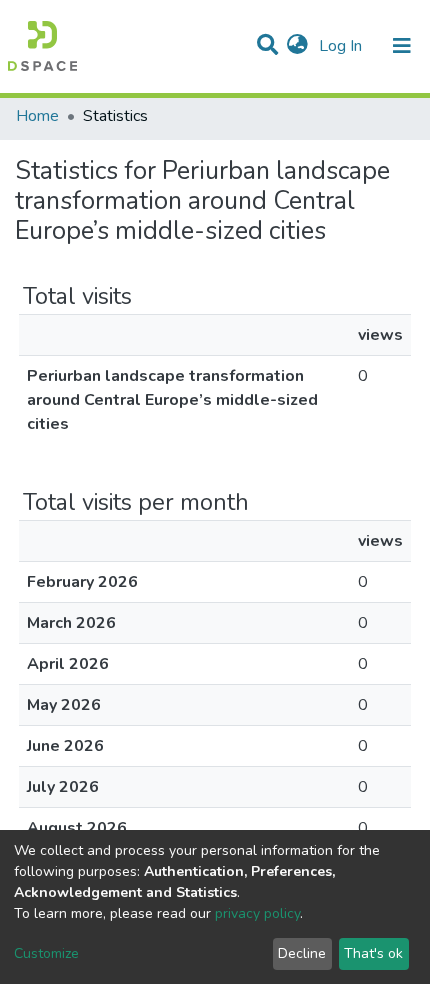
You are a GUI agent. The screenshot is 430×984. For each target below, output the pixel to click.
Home (37, 116)
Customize (46, 953)
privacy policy (257, 913)
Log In (342, 46)
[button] (297, 46)
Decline (302, 953)
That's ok (373, 953)
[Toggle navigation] (402, 46)
